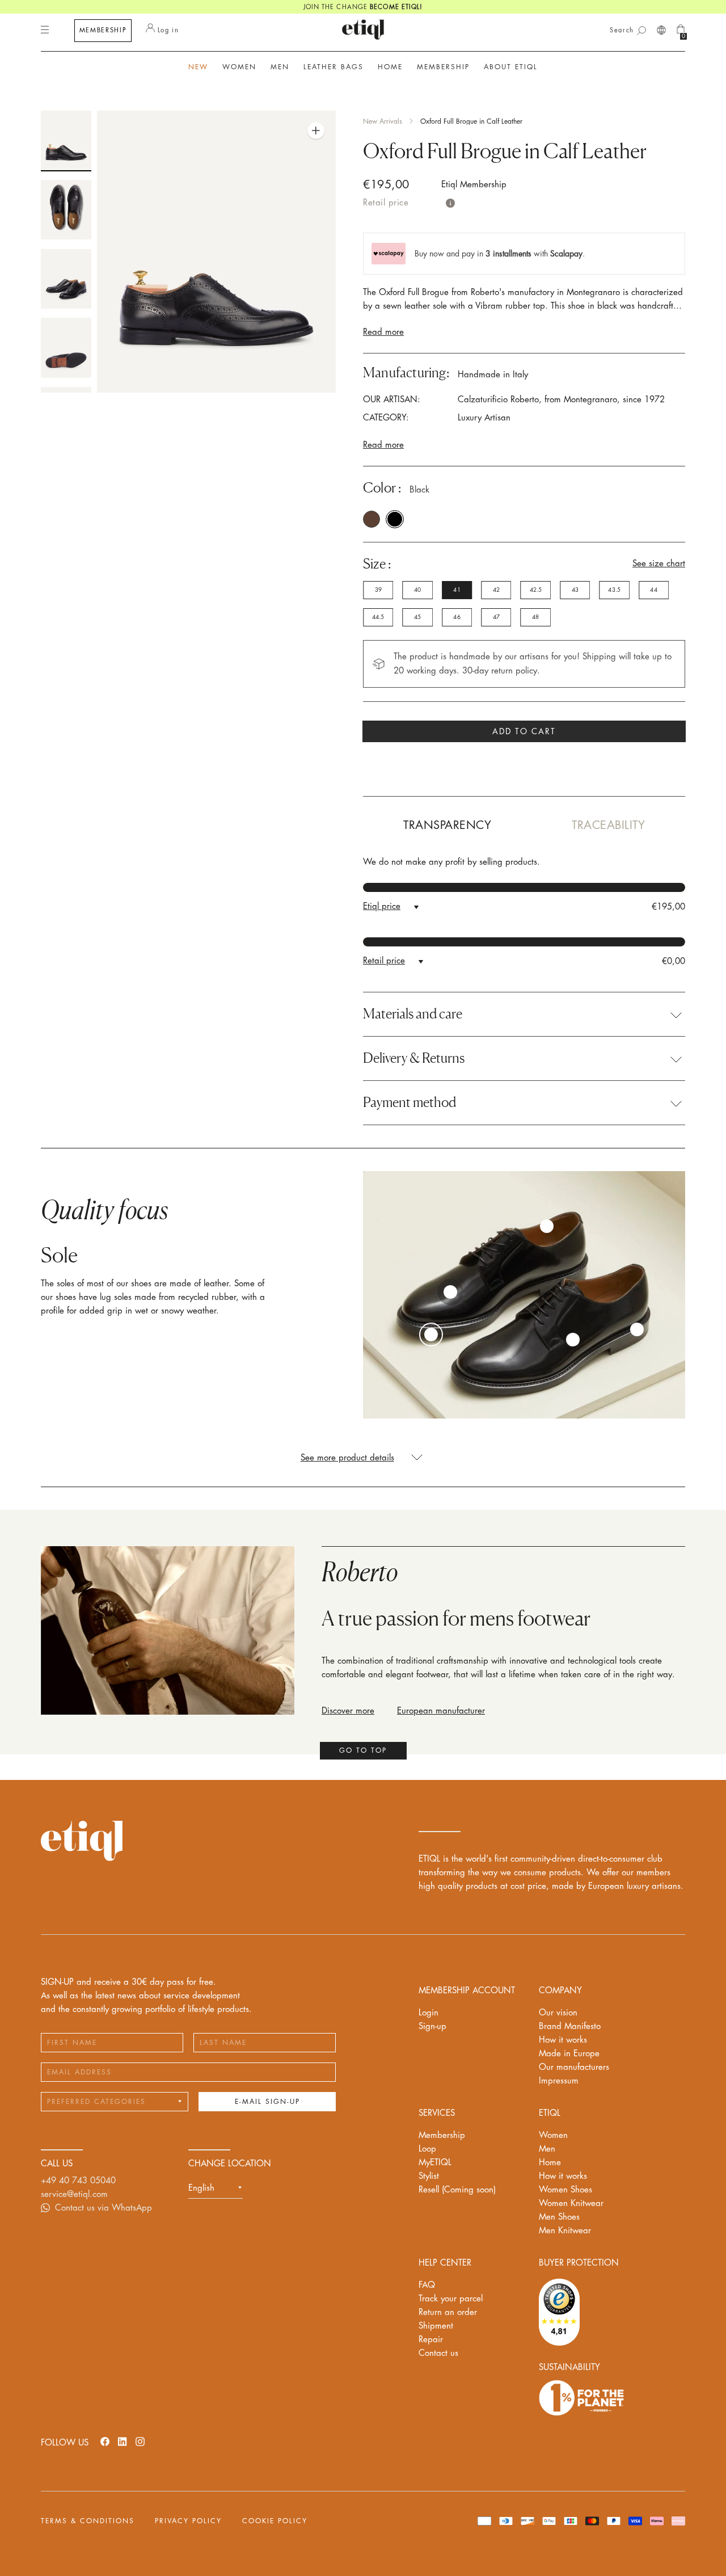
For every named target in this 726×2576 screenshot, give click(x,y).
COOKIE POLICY (275, 2521)
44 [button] (653, 590)
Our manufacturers (574, 2067)
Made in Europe (569, 2054)
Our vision (558, 2013)
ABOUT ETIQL (511, 67)
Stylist (429, 2176)
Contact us (438, 2353)
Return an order (448, 2312)
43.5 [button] (614, 590)
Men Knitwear (565, 2231)
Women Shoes (565, 2190)
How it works (563, 2040)
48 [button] (535, 617)
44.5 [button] (378, 617)
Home (550, 2163)
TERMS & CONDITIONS (88, 2521)
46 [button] (457, 617)
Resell (457, 2190)
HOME (390, 67)
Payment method (410, 1102)
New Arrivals (383, 121)
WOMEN (239, 67)
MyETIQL (435, 2163)
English (201, 2188)
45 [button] (417, 617)
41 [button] (457, 590)
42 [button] (496, 590)
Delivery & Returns (414, 1058)
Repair (431, 2340)
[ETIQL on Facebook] (105, 2441)
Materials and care (413, 1014)
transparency (447, 825)
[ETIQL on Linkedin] (123, 2441)
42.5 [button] (536, 590)
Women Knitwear (571, 2204)
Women (553, 2135)
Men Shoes (559, 2217)
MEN (280, 67)
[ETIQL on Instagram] (140, 2441)
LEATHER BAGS (334, 67)
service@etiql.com (74, 2194)
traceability (608, 825)
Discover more (348, 1711)
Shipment (436, 2326)
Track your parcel (451, 2299)
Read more (383, 332)
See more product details (347, 1458)
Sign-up (432, 2026)
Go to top (363, 1750)
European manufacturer (441, 1711)
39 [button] (378, 590)
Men (547, 2149)
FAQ (427, 2285)
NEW (198, 67)
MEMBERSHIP (103, 30)
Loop (427, 2149)
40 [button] (417, 590)
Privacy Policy (188, 2521)
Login (429, 2013)
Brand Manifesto (570, 2026)
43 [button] (575, 590)
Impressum (559, 2081)
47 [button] (496, 617)
